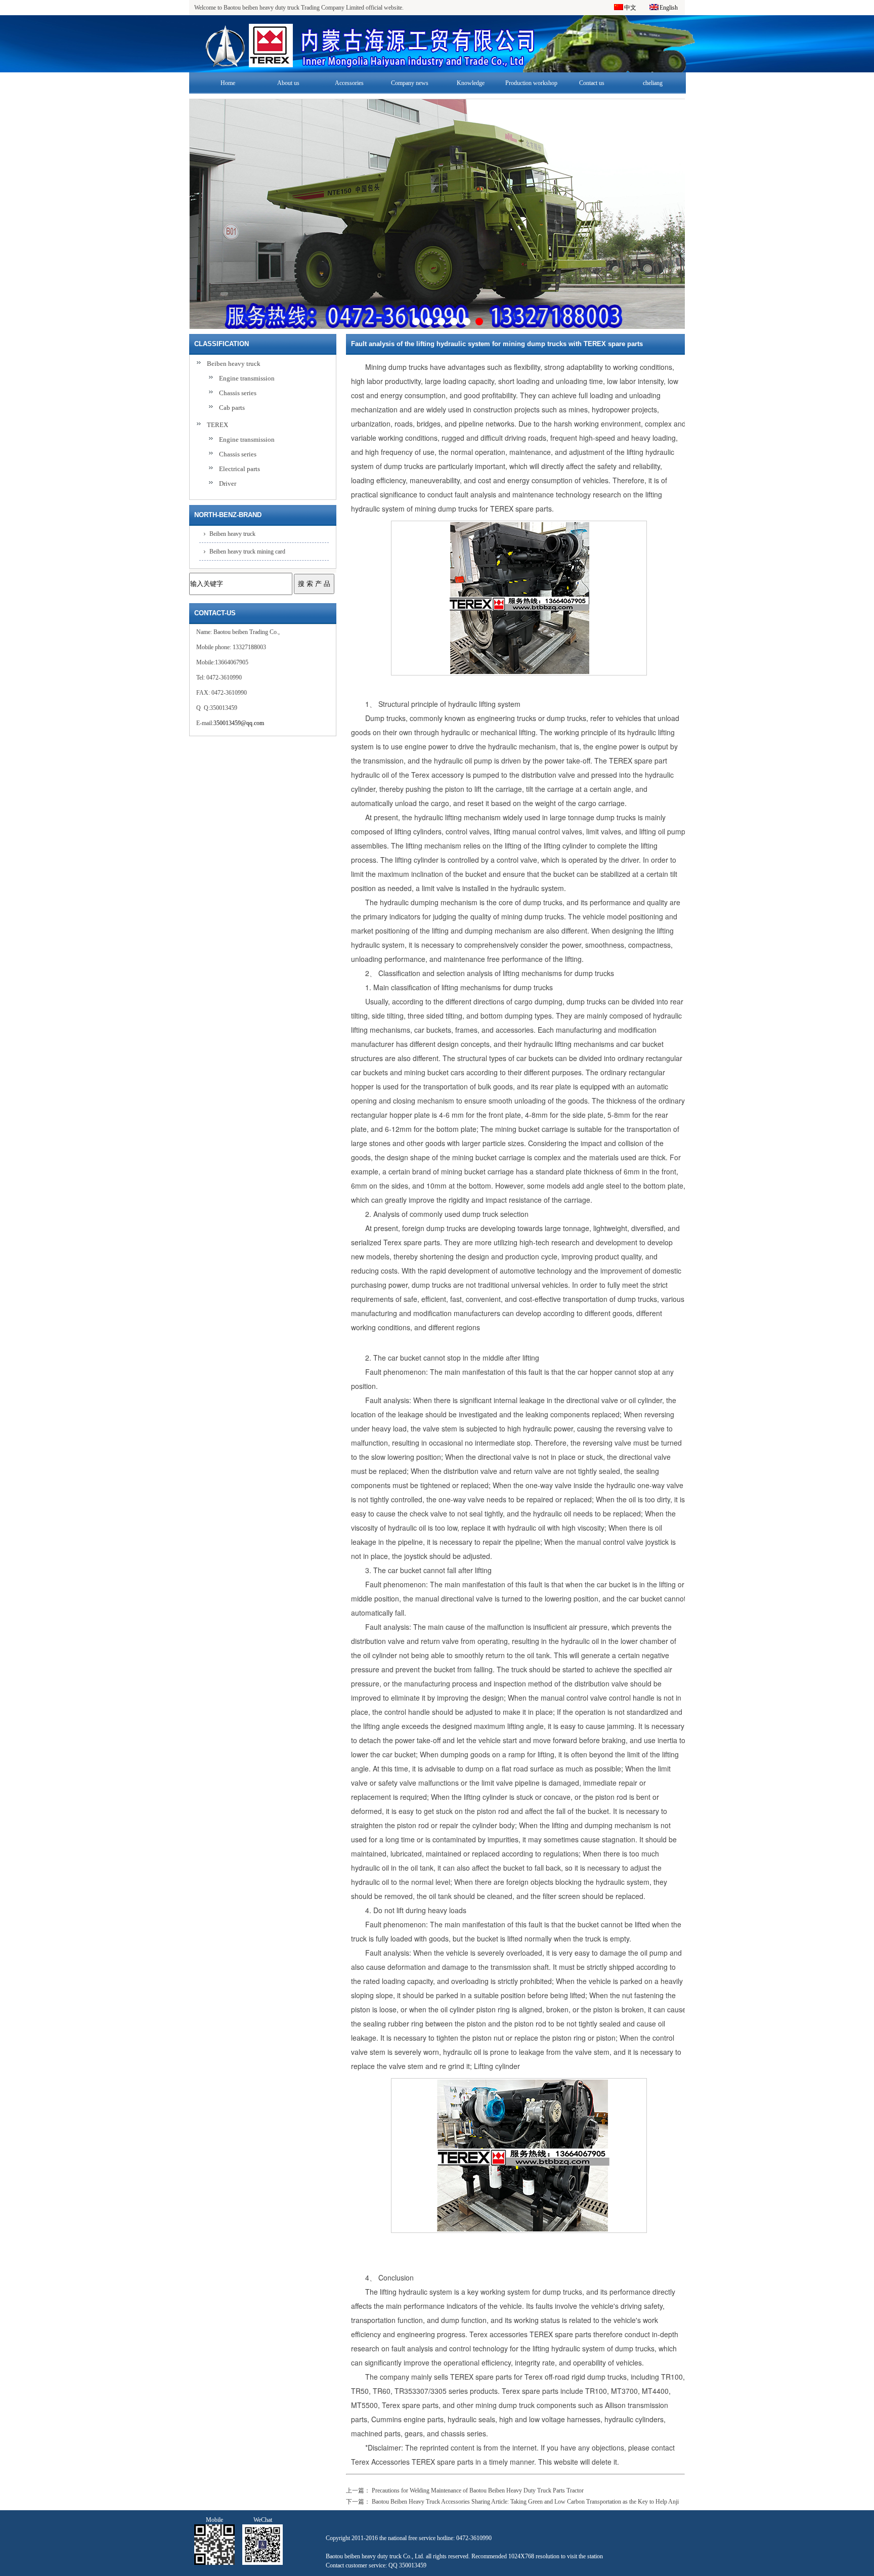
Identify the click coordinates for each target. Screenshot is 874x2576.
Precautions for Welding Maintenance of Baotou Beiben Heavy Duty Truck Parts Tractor (478, 2490)
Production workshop (531, 83)
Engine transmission (247, 378)
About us (288, 83)
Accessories (349, 83)
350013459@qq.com (239, 723)
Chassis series (238, 393)
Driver (228, 483)
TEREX (217, 425)
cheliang (653, 83)
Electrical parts (239, 469)
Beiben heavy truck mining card (247, 552)
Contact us (592, 83)
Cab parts (232, 408)
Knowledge (471, 83)
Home (228, 83)
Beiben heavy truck (234, 364)
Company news (410, 83)
